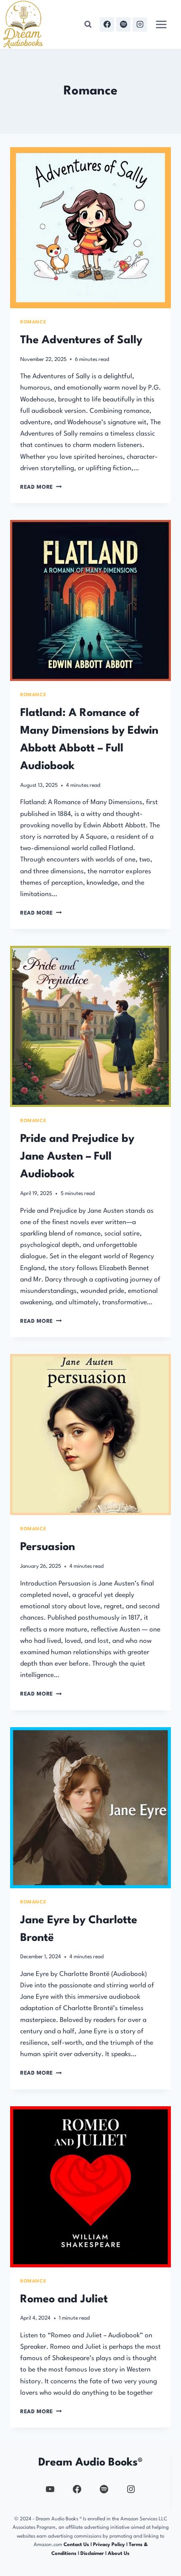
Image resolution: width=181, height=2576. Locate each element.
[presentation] (90, 228)
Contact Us (76, 2545)
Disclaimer (92, 2554)
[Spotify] (123, 24)
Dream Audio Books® (90, 2463)
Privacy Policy (110, 2545)
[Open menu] (161, 24)
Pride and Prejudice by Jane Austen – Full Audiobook (77, 1157)
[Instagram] (140, 24)
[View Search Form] (88, 24)
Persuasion (48, 1547)
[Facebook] (107, 24)
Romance (33, 322)
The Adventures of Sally (81, 340)
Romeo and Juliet (64, 2299)
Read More (41, 487)
